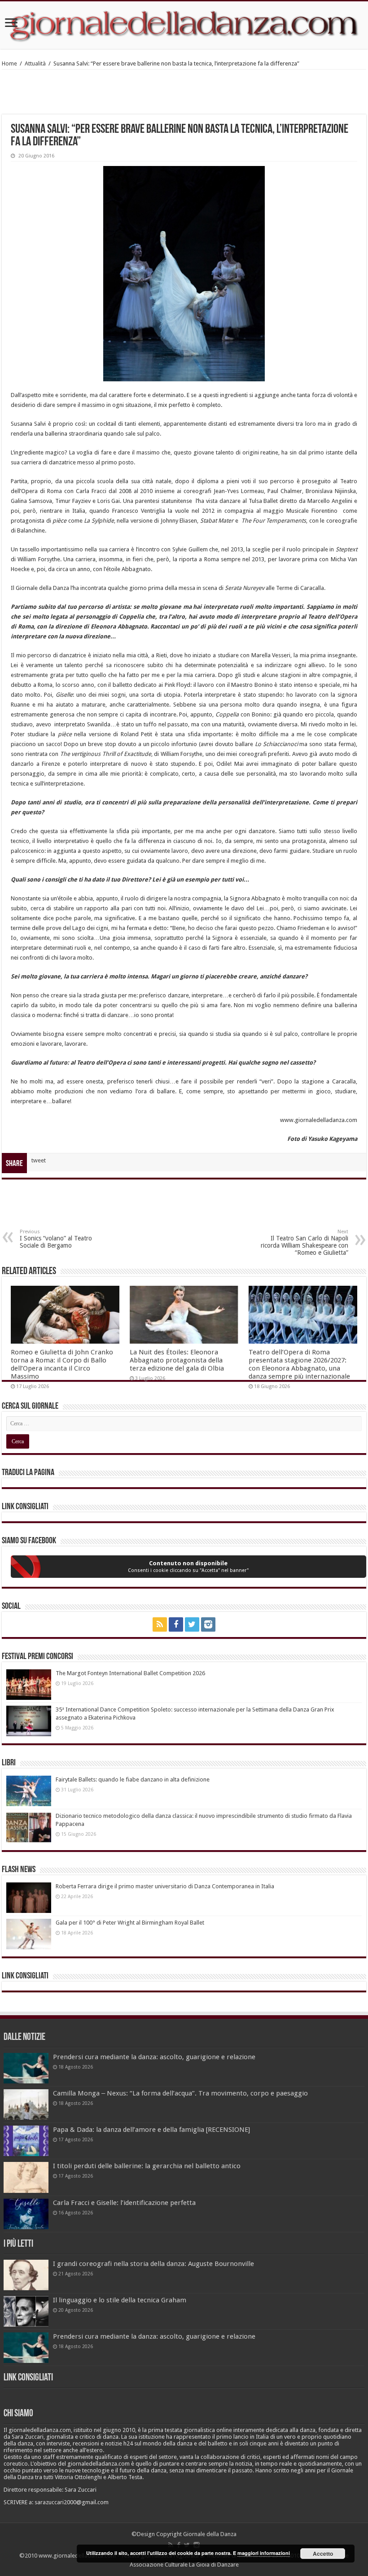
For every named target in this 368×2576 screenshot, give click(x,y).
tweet (39, 1160)
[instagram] (208, 1624)
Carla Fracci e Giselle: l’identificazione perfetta (124, 2203)
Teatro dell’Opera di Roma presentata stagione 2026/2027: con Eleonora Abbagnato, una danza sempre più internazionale (299, 1364)
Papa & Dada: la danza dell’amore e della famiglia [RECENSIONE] (151, 2130)
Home (9, 63)
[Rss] (160, 1624)
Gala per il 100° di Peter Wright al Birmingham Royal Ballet (130, 1923)
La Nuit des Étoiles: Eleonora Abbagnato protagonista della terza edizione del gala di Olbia (177, 1360)
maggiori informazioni (264, 2553)
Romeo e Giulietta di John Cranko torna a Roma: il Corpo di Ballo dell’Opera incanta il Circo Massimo (62, 1364)
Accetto (323, 2554)
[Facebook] (176, 1624)
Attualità (35, 63)
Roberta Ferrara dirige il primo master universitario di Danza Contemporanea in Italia (165, 1886)
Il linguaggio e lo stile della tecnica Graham (120, 2300)
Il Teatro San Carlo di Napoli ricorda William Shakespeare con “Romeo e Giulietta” (304, 1242)
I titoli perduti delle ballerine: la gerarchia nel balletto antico (147, 2166)
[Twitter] (192, 1624)
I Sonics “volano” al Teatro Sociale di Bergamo (56, 1239)
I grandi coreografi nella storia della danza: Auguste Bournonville (153, 2264)
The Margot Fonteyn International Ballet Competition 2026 (130, 1673)
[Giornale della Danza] (184, 25)
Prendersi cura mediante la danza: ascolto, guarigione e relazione (154, 2057)
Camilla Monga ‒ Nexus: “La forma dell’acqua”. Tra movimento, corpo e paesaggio (180, 2093)
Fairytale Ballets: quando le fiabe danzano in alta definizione (133, 1779)
